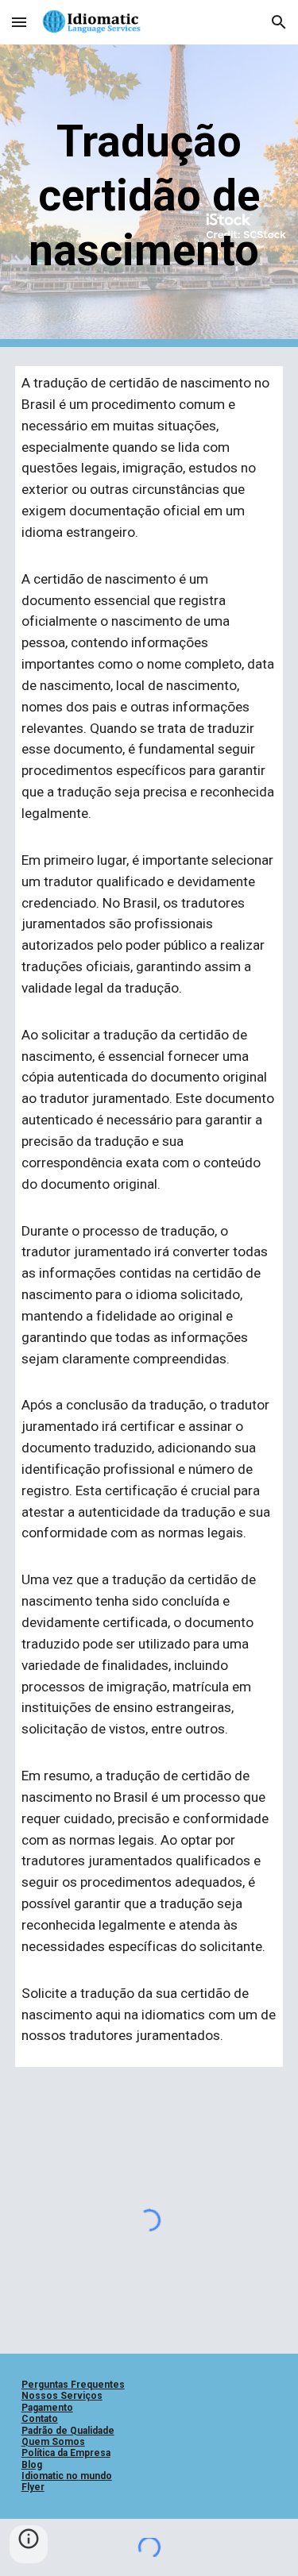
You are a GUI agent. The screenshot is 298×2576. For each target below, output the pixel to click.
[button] (19, 22)
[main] (149, 196)
